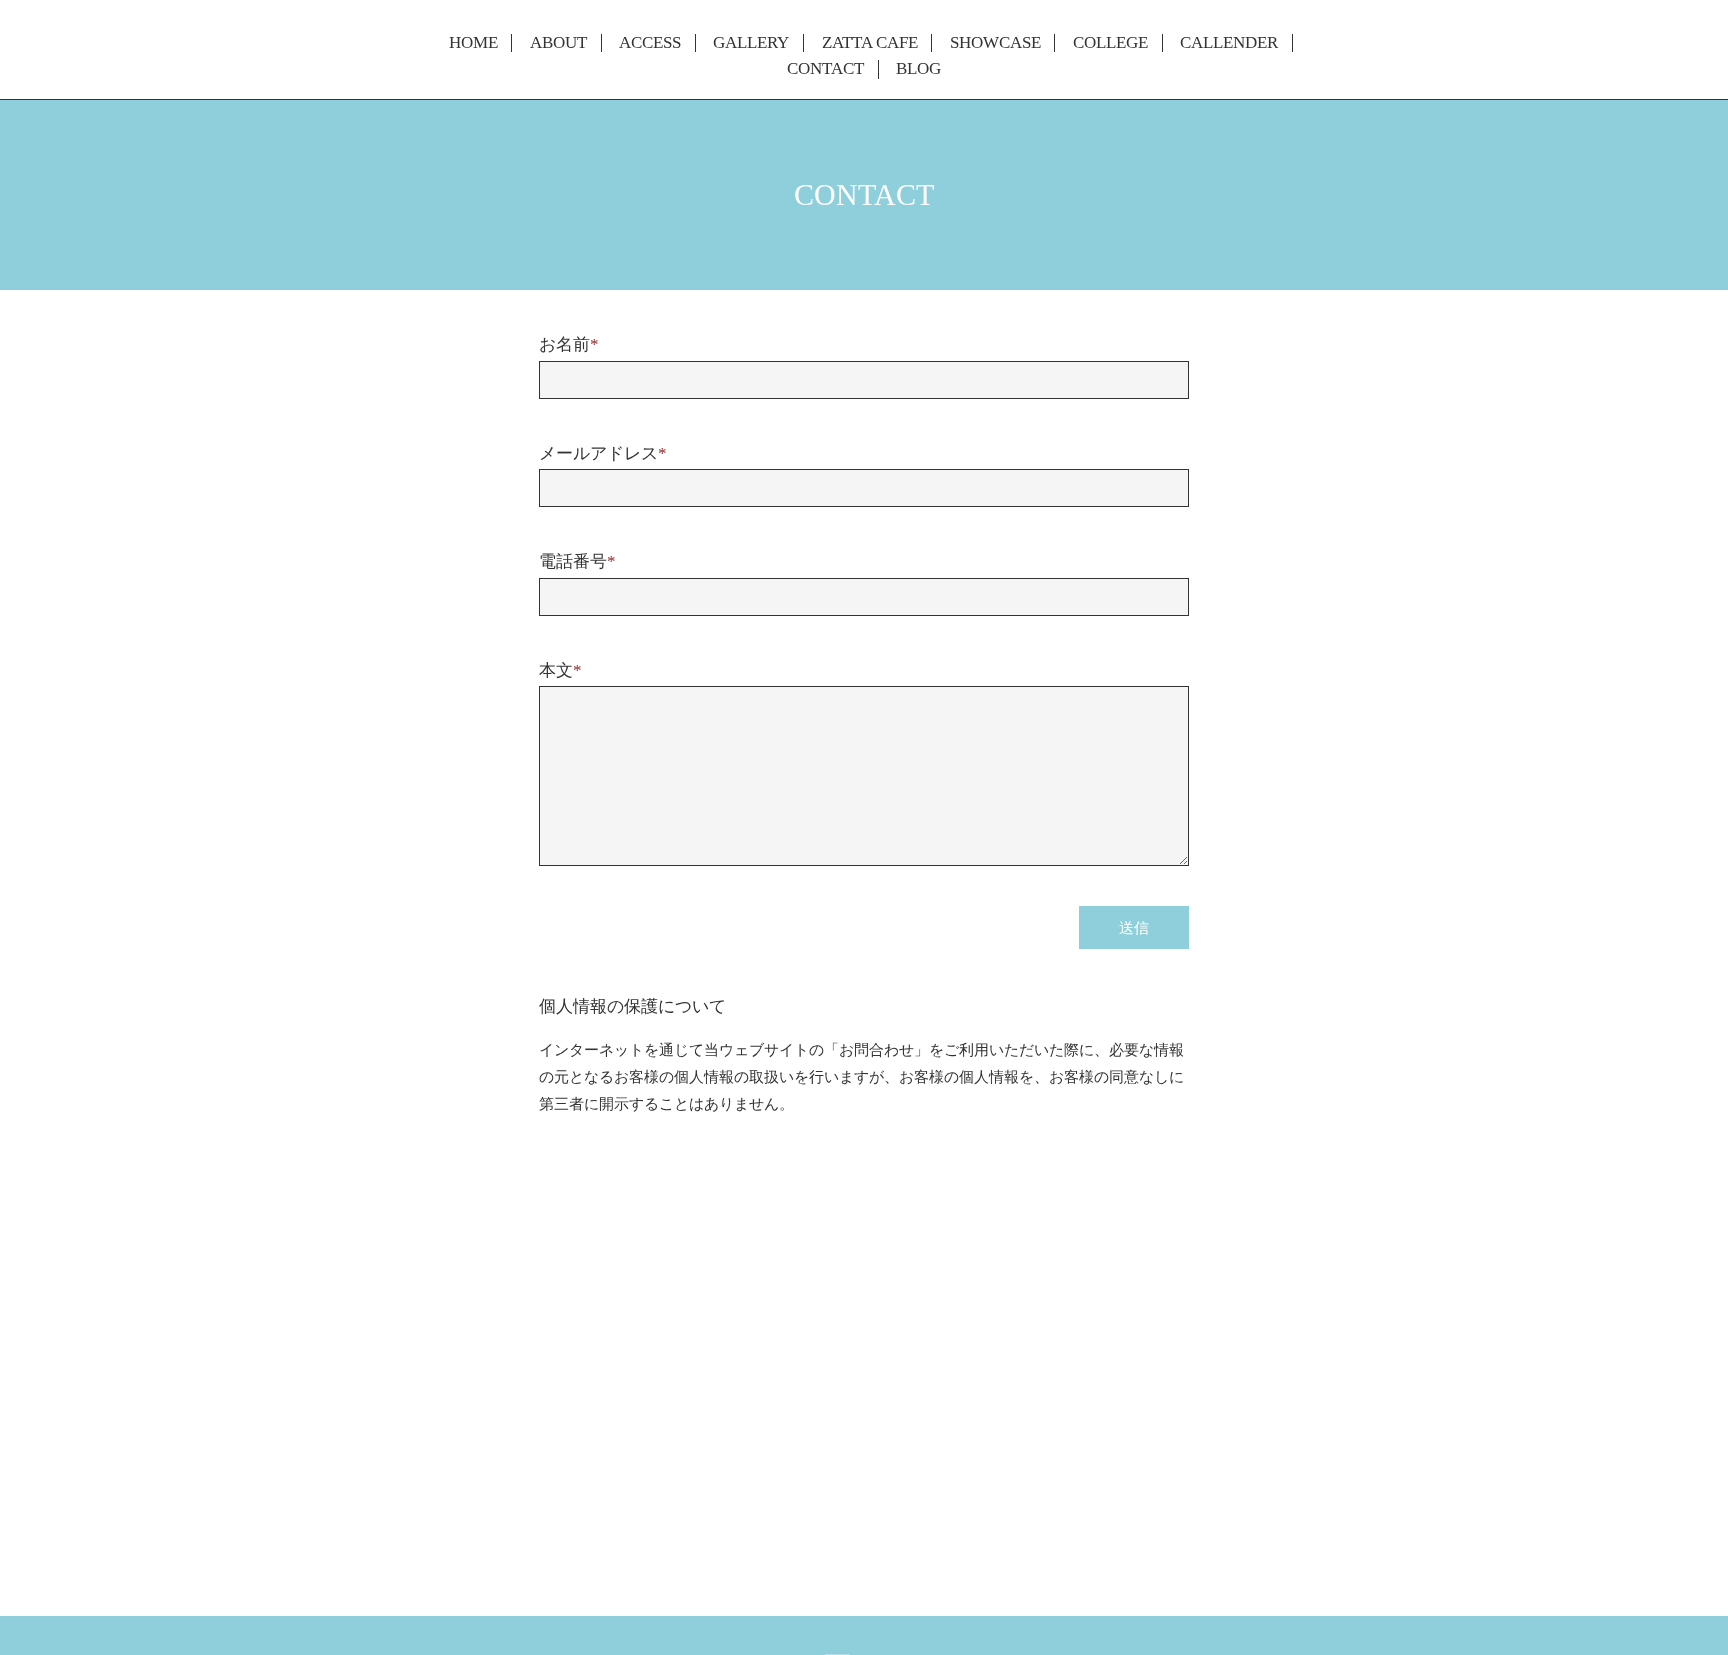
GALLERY (751, 43)
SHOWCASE (995, 43)
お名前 (569, 344)
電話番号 (577, 561)
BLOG (918, 69)
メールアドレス (603, 453)
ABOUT (558, 43)
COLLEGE (1110, 43)
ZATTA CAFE (870, 43)
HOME (473, 43)
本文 (560, 670)
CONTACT (825, 69)
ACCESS (650, 43)
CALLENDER (1229, 43)
